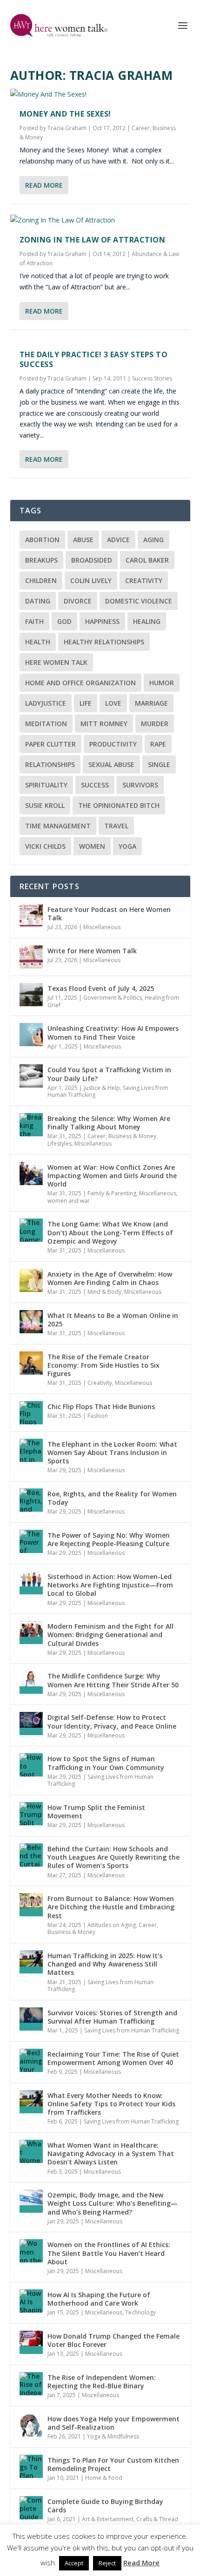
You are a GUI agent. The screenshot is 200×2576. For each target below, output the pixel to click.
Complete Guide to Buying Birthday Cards (105, 2506)
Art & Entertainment (108, 2519)
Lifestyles (60, 1144)
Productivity (113, 744)
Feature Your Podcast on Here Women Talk (109, 914)
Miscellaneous (102, 927)
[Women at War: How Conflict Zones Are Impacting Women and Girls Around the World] (31, 1173)
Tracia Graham (67, 128)
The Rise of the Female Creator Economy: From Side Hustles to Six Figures (103, 1365)
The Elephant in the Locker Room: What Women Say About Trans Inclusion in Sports (112, 1452)
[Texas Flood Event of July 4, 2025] (31, 995)
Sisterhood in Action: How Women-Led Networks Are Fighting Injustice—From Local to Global (110, 1585)
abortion (42, 540)
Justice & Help (102, 1088)
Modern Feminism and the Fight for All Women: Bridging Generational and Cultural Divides (110, 1635)
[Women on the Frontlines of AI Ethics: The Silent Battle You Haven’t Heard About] (31, 2251)
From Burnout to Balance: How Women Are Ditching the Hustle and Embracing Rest (111, 1907)
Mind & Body (104, 1292)
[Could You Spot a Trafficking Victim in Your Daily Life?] (31, 1076)
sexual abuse (111, 764)
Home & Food (104, 2478)
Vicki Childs (45, 846)
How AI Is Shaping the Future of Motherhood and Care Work (99, 2299)
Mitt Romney (104, 724)
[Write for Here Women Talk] (31, 957)
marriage (151, 703)
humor (162, 683)
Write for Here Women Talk (92, 951)
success (95, 785)
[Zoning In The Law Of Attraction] (100, 220)
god (64, 621)
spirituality (46, 785)
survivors (140, 785)
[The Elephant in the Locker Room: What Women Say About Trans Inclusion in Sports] (31, 1450)
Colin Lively (91, 580)
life (86, 703)
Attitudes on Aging (112, 1925)
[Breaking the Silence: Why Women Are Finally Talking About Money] (31, 1125)
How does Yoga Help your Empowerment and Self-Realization (113, 2423)
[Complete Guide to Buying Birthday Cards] (31, 2508)
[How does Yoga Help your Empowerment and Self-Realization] (31, 2425)
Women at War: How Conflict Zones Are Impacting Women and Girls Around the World (112, 1176)
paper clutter (50, 744)
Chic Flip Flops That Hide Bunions (101, 1406)
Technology (140, 2312)
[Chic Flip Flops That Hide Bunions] (31, 1413)
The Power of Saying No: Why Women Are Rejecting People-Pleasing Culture (109, 1539)
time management (58, 826)
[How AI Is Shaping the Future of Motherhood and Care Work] (31, 2301)
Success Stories (152, 378)
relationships (50, 764)
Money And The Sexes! (65, 114)
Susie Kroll (45, 805)
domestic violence (139, 601)
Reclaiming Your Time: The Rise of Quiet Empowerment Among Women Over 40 (113, 2058)
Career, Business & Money (122, 1136)
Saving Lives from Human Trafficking (100, 1780)
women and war (69, 1201)
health (38, 642)
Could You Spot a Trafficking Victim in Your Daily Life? (109, 1074)
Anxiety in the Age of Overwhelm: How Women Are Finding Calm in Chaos (110, 1278)
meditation (46, 724)
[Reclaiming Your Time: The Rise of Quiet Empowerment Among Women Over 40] (31, 2060)
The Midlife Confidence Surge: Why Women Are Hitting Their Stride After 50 (113, 1680)
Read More (44, 185)
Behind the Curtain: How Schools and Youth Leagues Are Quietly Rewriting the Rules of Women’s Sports (113, 1857)
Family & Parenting (112, 1193)
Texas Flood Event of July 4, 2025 (101, 988)
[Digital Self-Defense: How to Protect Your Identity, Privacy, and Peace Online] (31, 1724)
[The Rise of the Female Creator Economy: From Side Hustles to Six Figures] (31, 1363)
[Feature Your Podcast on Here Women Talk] (31, 916)
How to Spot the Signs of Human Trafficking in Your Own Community (106, 1763)
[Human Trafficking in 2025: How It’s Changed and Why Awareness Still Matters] (31, 1962)
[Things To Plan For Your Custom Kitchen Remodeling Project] (31, 2466)
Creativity (100, 1383)
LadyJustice (46, 703)
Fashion (98, 1416)
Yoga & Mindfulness (113, 2436)
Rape (158, 744)
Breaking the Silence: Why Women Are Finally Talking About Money (109, 1123)
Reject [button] (107, 2563)
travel (116, 826)
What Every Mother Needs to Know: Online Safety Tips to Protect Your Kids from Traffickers (111, 2104)
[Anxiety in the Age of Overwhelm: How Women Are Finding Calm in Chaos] (31, 1280)
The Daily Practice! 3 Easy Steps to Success (94, 359)
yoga (127, 846)
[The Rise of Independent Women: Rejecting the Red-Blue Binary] (31, 2384)
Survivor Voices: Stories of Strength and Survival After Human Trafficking (112, 2017)
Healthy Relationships (104, 642)
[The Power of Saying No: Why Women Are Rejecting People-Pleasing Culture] (31, 1541)
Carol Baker (147, 560)
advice (118, 540)
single (159, 764)
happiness (102, 621)
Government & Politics (113, 998)
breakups (41, 560)
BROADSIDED (92, 560)
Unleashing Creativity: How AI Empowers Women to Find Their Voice (113, 1032)
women (92, 846)
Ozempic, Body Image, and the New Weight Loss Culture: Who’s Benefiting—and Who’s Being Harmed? (113, 2203)
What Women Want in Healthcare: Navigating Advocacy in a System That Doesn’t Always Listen (111, 2153)
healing (147, 621)
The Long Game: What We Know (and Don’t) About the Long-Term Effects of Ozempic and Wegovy (110, 1232)
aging (153, 540)
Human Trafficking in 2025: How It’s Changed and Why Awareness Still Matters (105, 1964)
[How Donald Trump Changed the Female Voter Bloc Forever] (31, 2342)
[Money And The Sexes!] (100, 94)
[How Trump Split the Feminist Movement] (31, 1814)
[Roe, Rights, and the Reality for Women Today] (31, 1500)
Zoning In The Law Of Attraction (93, 240)
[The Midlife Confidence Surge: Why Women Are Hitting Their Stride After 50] (31, 1682)
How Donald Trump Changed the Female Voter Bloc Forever (113, 2340)
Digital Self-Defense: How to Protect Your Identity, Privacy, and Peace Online (112, 1721)
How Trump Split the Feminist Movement (96, 1812)
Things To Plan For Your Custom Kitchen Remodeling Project (113, 2464)
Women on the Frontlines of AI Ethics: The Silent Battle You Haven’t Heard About (109, 2253)
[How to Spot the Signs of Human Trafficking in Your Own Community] (31, 1765)
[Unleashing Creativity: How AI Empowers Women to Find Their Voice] (31, 1035)
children (41, 580)
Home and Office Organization (80, 683)
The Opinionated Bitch (119, 805)
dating (38, 601)
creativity (144, 580)
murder (155, 724)
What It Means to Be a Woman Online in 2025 (113, 1320)
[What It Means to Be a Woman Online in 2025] (31, 1322)
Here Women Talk (56, 662)
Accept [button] (74, 2563)
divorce (78, 601)
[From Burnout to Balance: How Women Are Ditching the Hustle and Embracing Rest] (31, 1905)
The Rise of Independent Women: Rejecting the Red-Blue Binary (102, 2382)
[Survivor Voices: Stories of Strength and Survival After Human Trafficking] (31, 2019)
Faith (34, 621)
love (113, 703)
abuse (83, 540)
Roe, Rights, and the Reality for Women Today (112, 1498)
